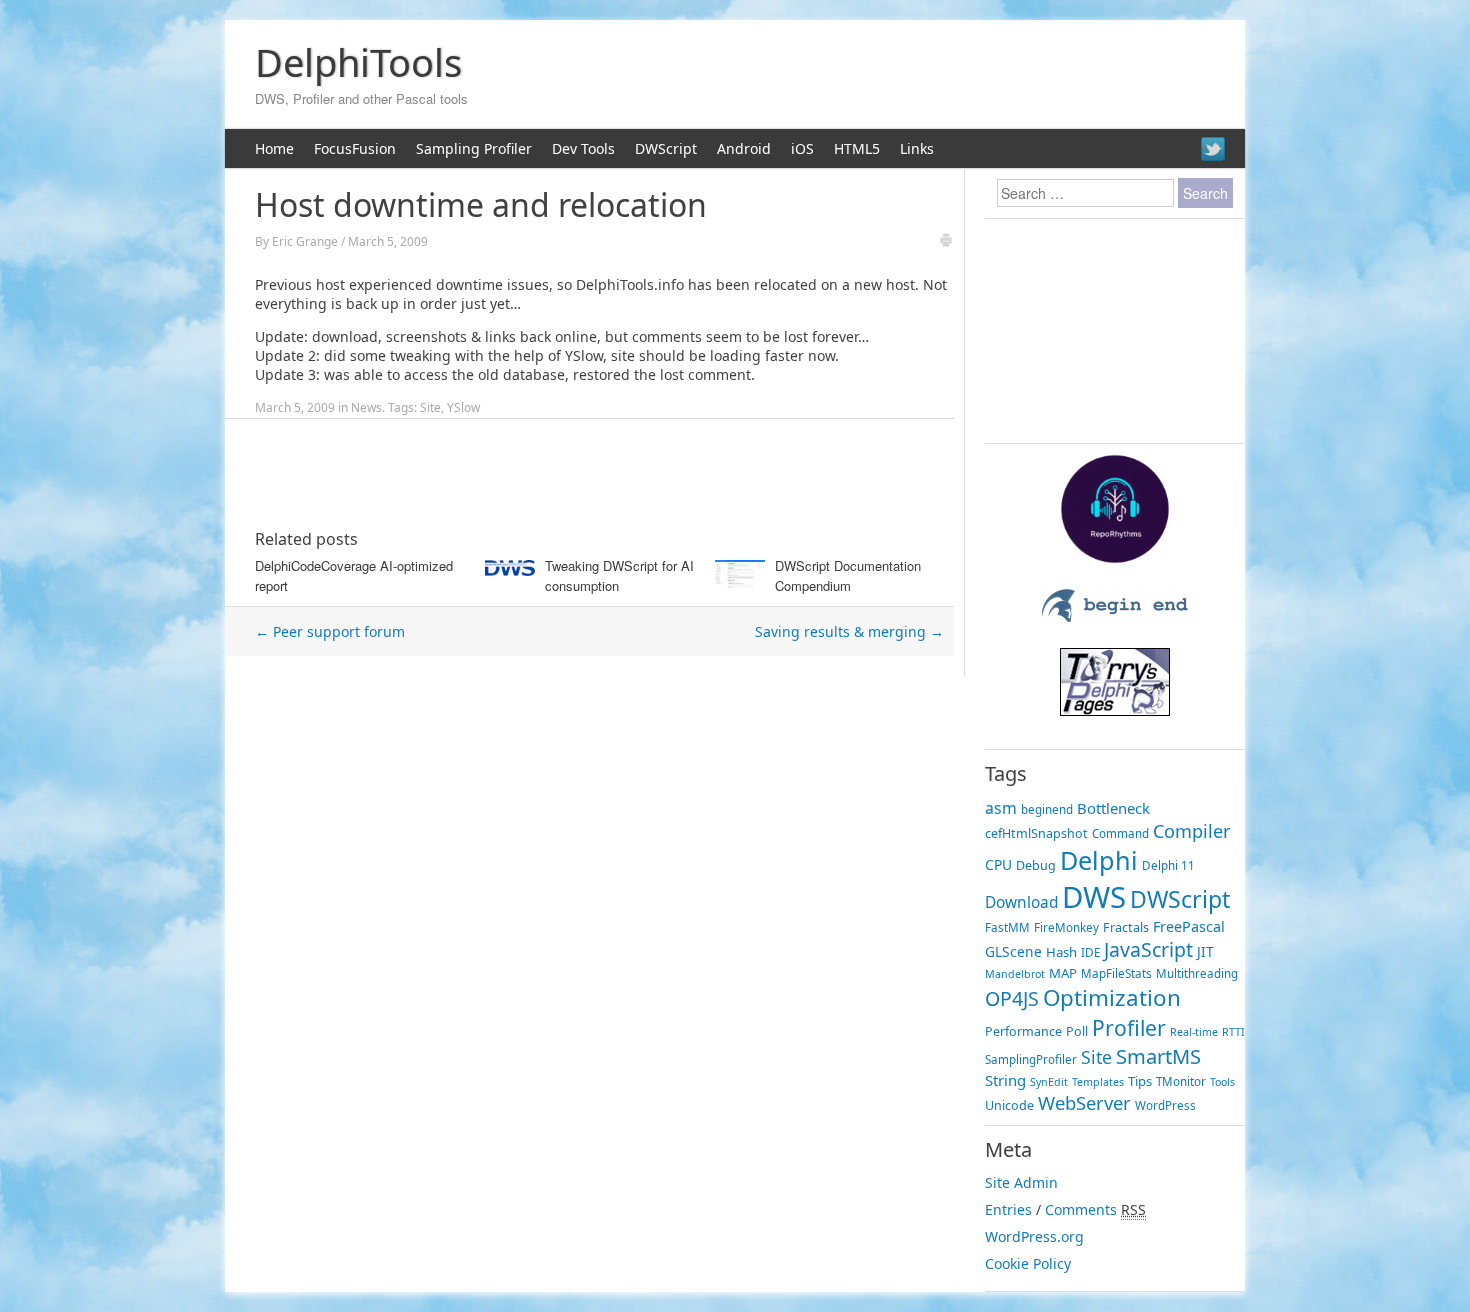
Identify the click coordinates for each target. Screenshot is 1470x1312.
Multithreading (1197, 973)
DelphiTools (358, 62)
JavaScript (1148, 949)
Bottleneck (1113, 808)
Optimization (1112, 997)
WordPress (1165, 1105)
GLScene (1013, 951)
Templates (1098, 1082)
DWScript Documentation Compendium (848, 575)
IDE (1090, 952)
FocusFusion (355, 148)
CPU (998, 864)
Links (917, 148)
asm (1001, 808)
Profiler (1129, 1027)
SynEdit (1049, 1082)
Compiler (1191, 831)
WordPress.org (1034, 1236)
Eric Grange (305, 241)
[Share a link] (1213, 149)
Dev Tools (583, 148)
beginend (1047, 809)
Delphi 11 (1168, 865)
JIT (1205, 951)
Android (744, 148)
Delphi (1099, 860)
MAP (1063, 973)
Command (1120, 833)
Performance (1023, 1031)
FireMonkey (1066, 927)
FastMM (1007, 927)
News (366, 407)
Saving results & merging (849, 631)
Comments (1081, 1209)
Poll (1077, 1031)
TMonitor (1181, 1081)
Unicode (1009, 1105)
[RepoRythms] (1115, 558)
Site (430, 407)
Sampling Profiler (474, 148)
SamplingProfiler (1031, 1059)
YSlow (463, 407)
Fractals (1126, 927)
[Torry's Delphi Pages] (1115, 710)
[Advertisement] (866, 75)
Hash (1061, 952)
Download (1021, 902)
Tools (1222, 1082)
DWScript (666, 148)
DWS (1094, 897)
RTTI (1233, 1032)
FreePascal (1189, 926)
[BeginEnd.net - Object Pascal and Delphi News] (1115, 619)
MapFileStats (1116, 973)
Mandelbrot (1015, 974)
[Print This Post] (946, 243)
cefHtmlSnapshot (1036, 833)
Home (274, 148)
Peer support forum (330, 631)
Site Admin (1021, 1182)
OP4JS (1012, 998)
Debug (1036, 865)
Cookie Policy (1028, 1263)
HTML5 (857, 148)
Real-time (1194, 1032)
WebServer (1084, 1102)
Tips (1140, 1081)
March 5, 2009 (388, 241)
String (1005, 1080)
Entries (1008, 1209)
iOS (802, 148)
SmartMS (1158, 1056)
